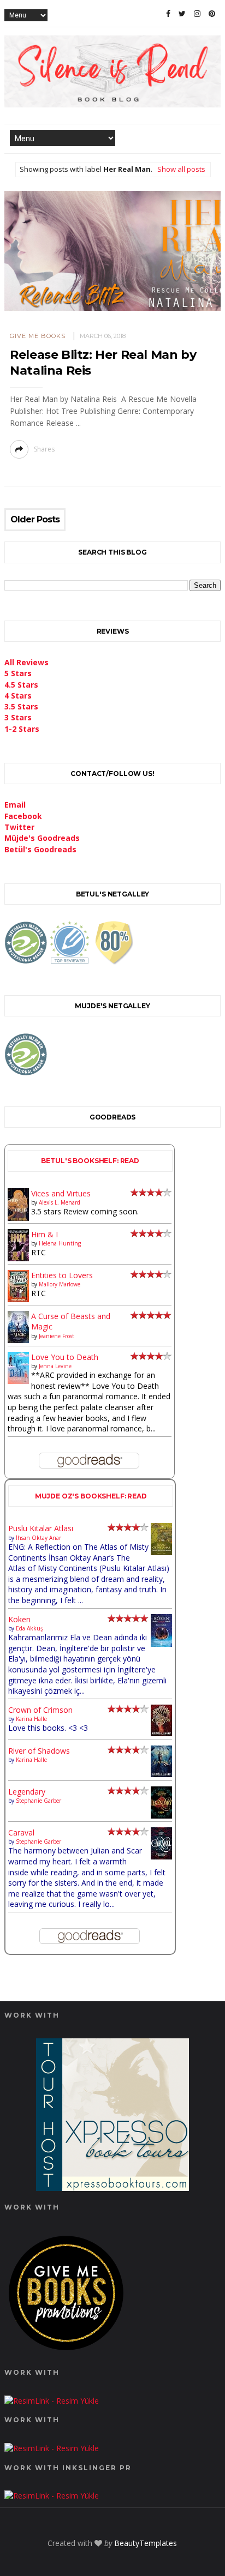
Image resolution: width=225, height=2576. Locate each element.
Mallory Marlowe (60, 1284)
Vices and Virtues (61, 1193)
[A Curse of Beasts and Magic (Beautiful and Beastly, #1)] (18, 1340)
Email (15, 805)
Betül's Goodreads (40, 849)
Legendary (27, 1792)
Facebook (23, 816)
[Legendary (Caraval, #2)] (161, 1816)
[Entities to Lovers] (18, 1299)
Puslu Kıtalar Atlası (41, 1528)
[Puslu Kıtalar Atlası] (161, 1552)
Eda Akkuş (29, 1628)
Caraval (21, 1832)
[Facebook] (168, 14)
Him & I (45, 1234)
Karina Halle (31, 1719)
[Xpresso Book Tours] (112, 2188)
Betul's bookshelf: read (90, 1161)
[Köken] (161, 1644)
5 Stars (18, 673)
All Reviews (26, 662)
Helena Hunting (60, 1243)
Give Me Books (38, 336)
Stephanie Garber (39, 1801)
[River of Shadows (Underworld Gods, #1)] (161, 1774)
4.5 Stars (21, 685)
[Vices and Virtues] (18, 1218)
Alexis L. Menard (60, 1202)
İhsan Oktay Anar (39, 1538)
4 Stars (18, 696)
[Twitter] (182, 14)
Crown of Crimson (40, 1710)
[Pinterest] (212, 14)
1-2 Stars (22, 729)
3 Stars (18, 717)
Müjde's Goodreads (42, 838)
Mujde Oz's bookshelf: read (91, 1496)
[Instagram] (197, 14)
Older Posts (35, 520)
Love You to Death (65, 1357)
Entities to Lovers (62, 1275)
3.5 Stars (21, 706)
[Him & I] (18, 1258)
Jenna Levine (55, 1366)
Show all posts (181, 169)
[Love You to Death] (18, 1381)
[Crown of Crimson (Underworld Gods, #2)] (161, 1733)
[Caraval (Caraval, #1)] (161, 1856)
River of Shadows (39, 1751)
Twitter (19, 827)
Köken (19, 1619)
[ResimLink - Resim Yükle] (66, 2353)
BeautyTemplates (146, 2543)
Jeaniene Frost (57, 1336)
